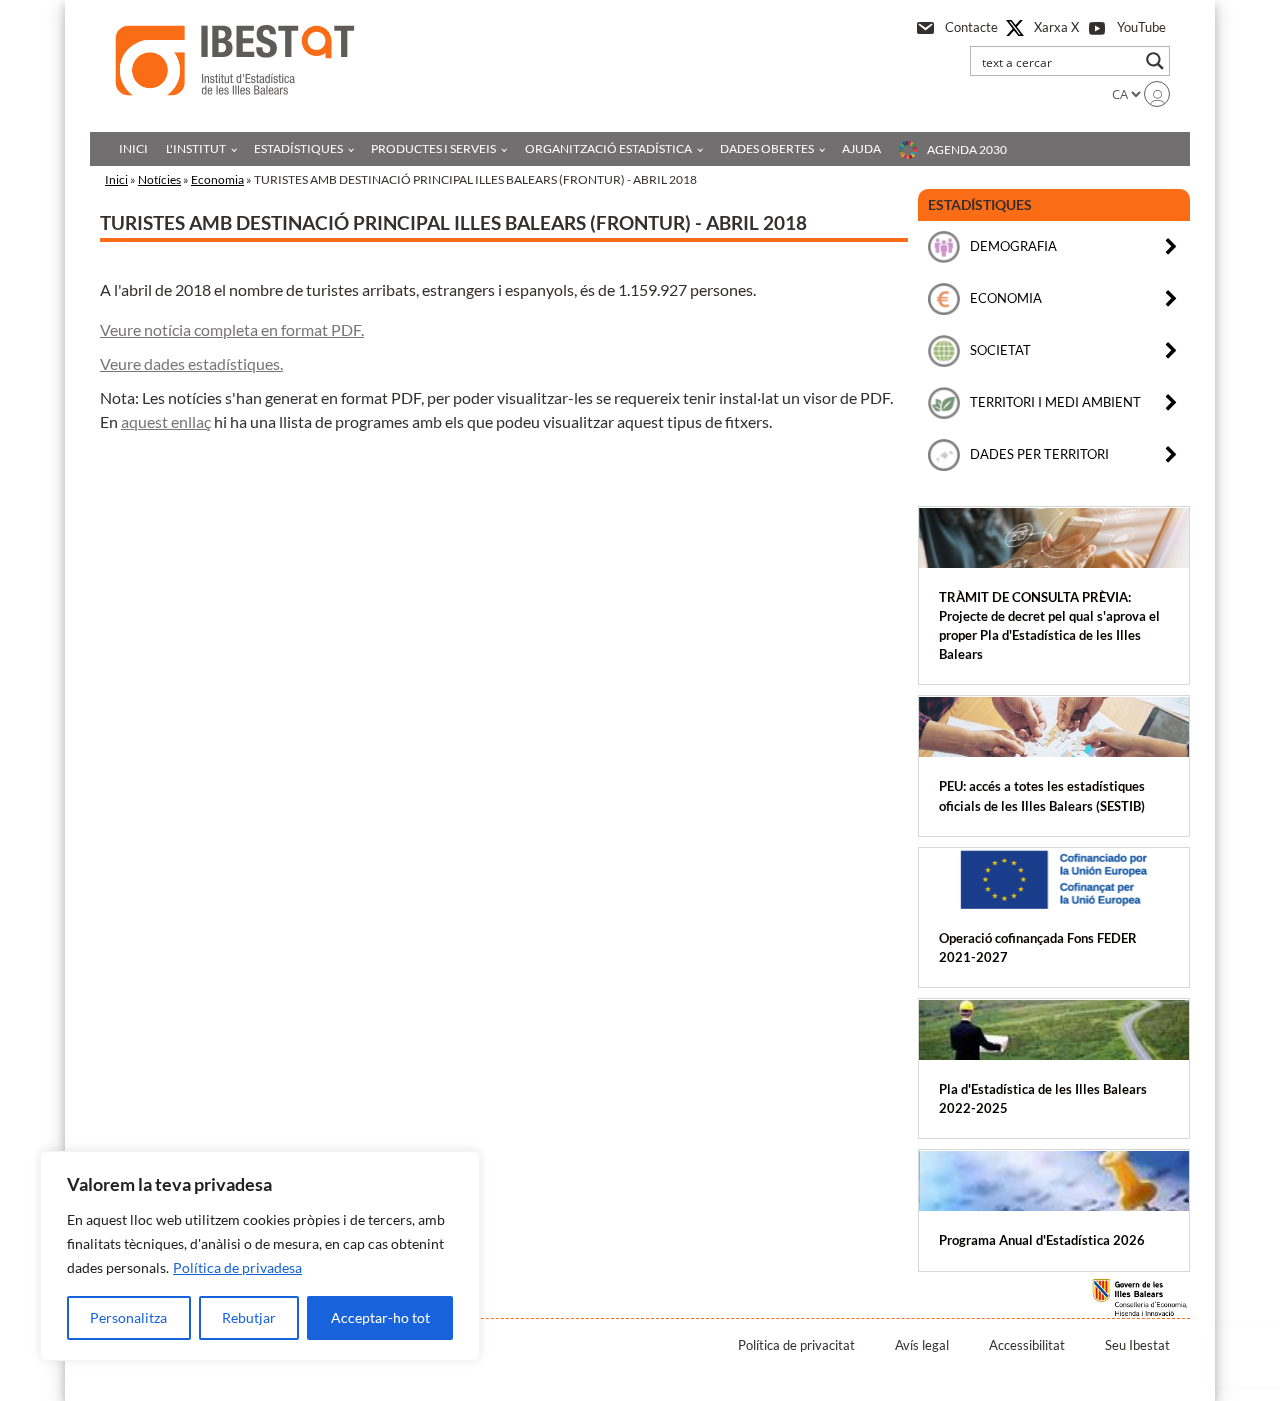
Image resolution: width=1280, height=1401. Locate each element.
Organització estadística (608, 148)
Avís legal (922, 1345)
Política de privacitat (796, 1345)
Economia (217, 179)
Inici (133, 148)
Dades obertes (767, 148)
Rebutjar (249, 1317)
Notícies (159, 179)
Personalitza (128, 1317)
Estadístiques (298, 148)
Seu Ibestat (1137, 1345)
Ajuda (861, 148)
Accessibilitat (1027, 1345)
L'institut (196, 148)
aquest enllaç (166, 421)
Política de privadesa (237, 1267)
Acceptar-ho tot (380, 1317)
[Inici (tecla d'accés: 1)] (235, 60)
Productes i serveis (433, 148)
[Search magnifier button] (1155, 61)
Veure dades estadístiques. (191, 363)
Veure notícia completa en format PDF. (232, 329)
